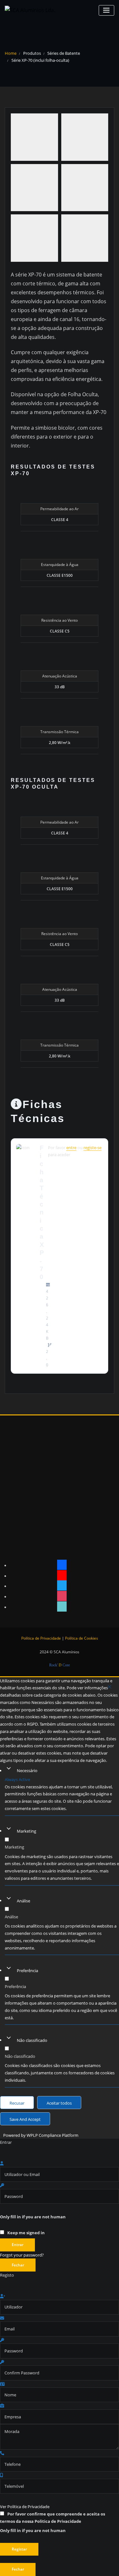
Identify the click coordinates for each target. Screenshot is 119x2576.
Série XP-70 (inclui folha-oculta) (40, 60)
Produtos (32, 53)
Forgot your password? (22, 2255)
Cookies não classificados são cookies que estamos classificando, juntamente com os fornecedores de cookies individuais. (60, 2073)
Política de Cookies (82, 1638)
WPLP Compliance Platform (53, 2135)
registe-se (93, 1148)
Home (11, 53)
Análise (23, 1901)
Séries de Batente (64, 53)
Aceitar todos (59, 2103)
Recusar (17, 2103)
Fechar (18, 2265)
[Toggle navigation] (106, 10)
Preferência (27, 1971)
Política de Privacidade (41, 1638)
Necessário (27, 1771)
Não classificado (32, 2040)
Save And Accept (25, 2119)
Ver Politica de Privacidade (25, 2507)
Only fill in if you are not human (33, 2217)
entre (71, 1148)
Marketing (26, 1831)
